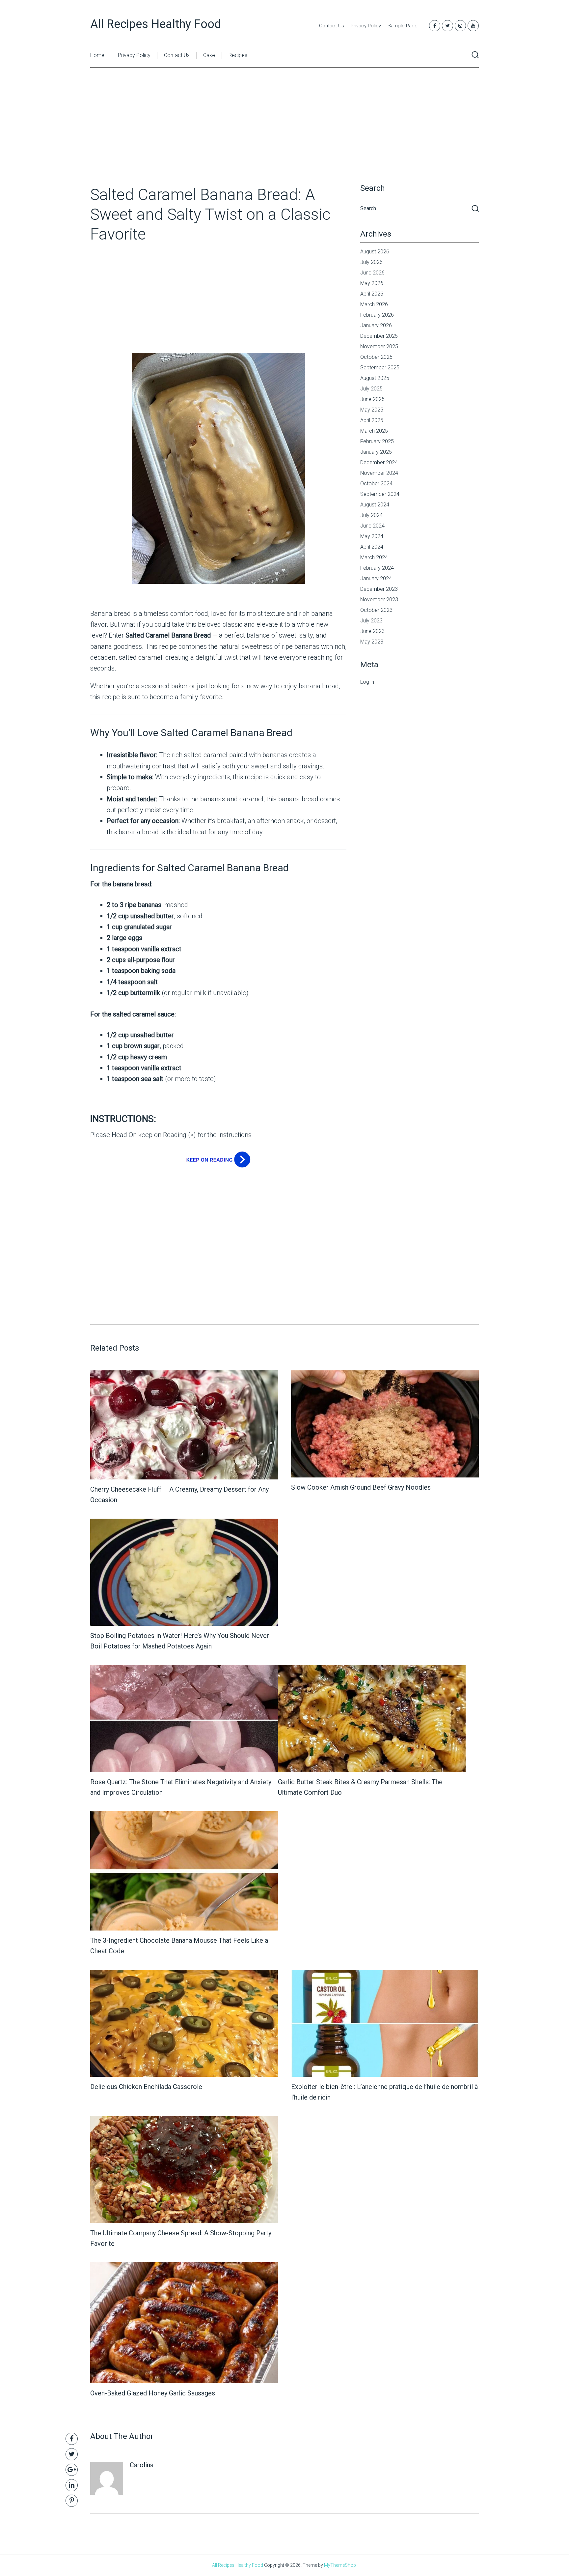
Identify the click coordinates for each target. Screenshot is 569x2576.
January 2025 (376, 452)
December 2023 (379, 589)
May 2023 (372, 642)
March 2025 (374, 431)
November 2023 (379, 600)
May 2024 (372, 536)
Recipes (238, 55)
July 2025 (371, 389)
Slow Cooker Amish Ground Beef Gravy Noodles (361, 1487)
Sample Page (403, 26)
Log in (367, 682)
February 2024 (377, 568)
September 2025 (380, 368)
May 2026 (372, 283)
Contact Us (332, 26)
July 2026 (371, 262)
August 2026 (375, 252)
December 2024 (379, 462)
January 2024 (376, 578)
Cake (209, 55)
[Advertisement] (284, 136)
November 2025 (379, 346)
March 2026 (374, 304)
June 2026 (372, 273)
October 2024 (376, 484)
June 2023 (372, 631)
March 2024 (374, 557)
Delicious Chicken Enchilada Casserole (146, 2087)
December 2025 (379, 336)
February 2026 (377, 315)
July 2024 (371, 515)
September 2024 (380, 494)
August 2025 (375, 378)
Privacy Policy (366, 26)
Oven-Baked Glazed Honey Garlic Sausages (153, 2393)
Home (97, 55)
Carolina (142, 2465)
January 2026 (376, 325)
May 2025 (372, 410)
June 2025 (372, 399)
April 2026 (372, 294)
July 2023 (371, 621)
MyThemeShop (340, 2565)
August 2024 (375, 505)
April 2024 (372, 547)
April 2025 (372, 420)
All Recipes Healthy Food (156, 24)
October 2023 (376, 610)
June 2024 (372, 526)
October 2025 (376, 357)
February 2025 (377, 441)
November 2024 (379, 473)
